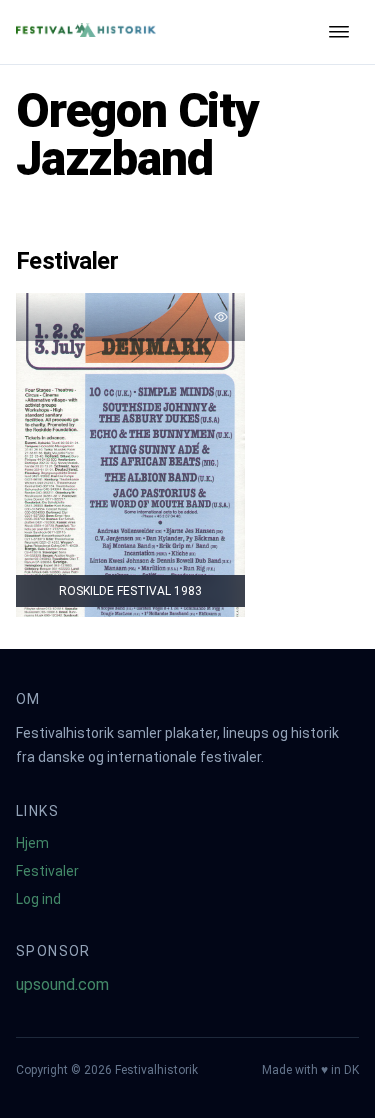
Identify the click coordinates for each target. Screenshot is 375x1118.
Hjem (32, 843)
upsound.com (62, 984)
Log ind (38, 899)
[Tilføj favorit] (221, 317)
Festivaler (47, 871)
